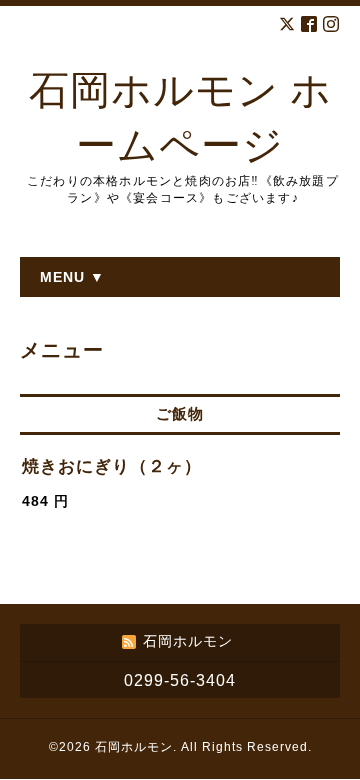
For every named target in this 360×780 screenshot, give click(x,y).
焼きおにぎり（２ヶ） (112, 466)
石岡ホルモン (134, 747)
